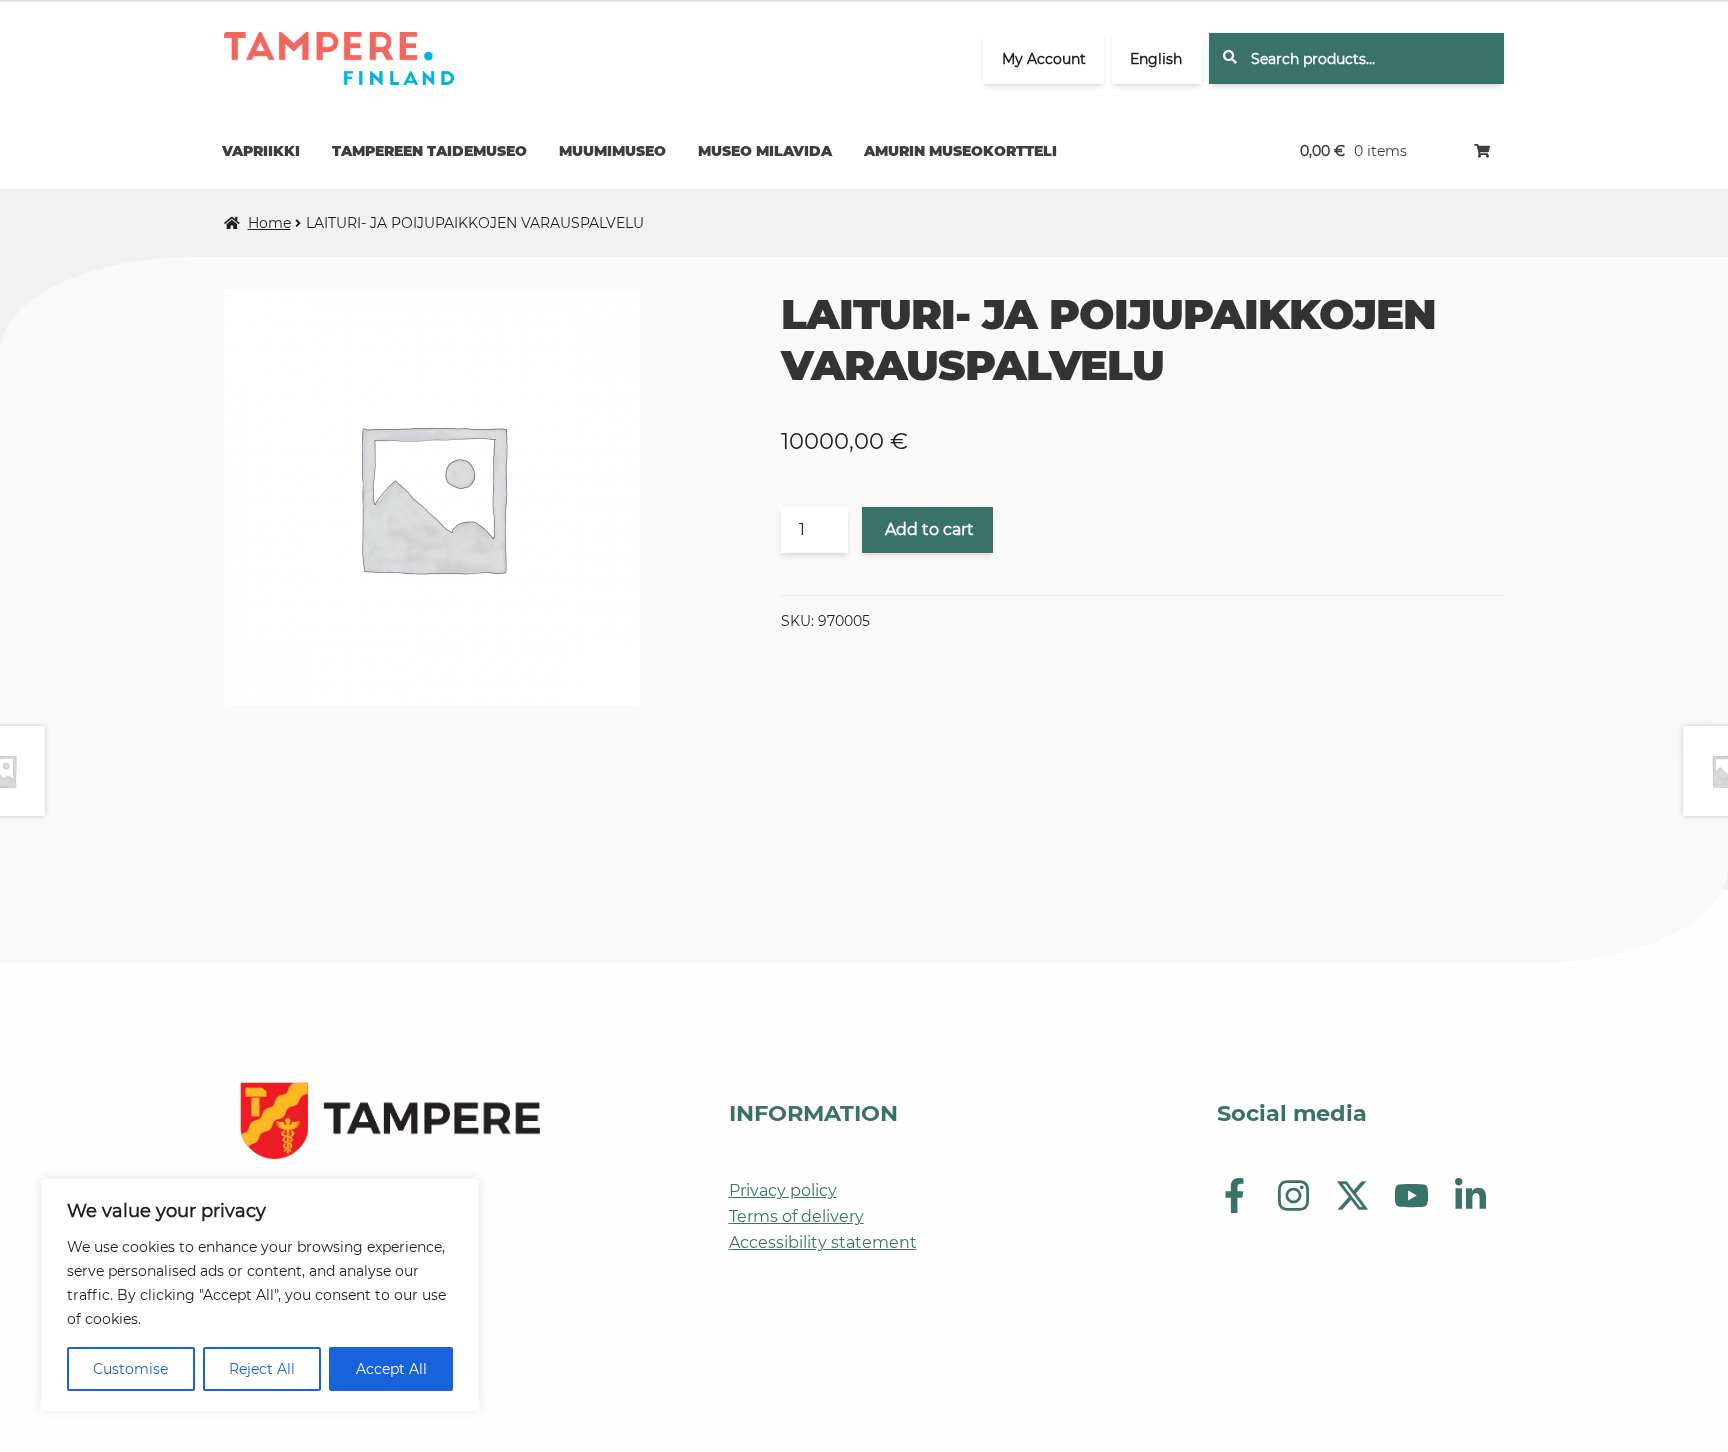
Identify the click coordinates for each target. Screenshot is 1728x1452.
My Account (1044, 59)
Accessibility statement (823, 1242)
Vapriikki (261, 151)
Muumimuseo (612, 151)
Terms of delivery (796, 1216)
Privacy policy (783, 1190)
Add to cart (929, 529)
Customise (130, 1369)
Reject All (262, 1369)
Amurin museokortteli (960, 151)
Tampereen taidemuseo (429, 151)
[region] (260, 1295)
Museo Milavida (765, 151)
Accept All (391, 1369)
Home (269, 223)
